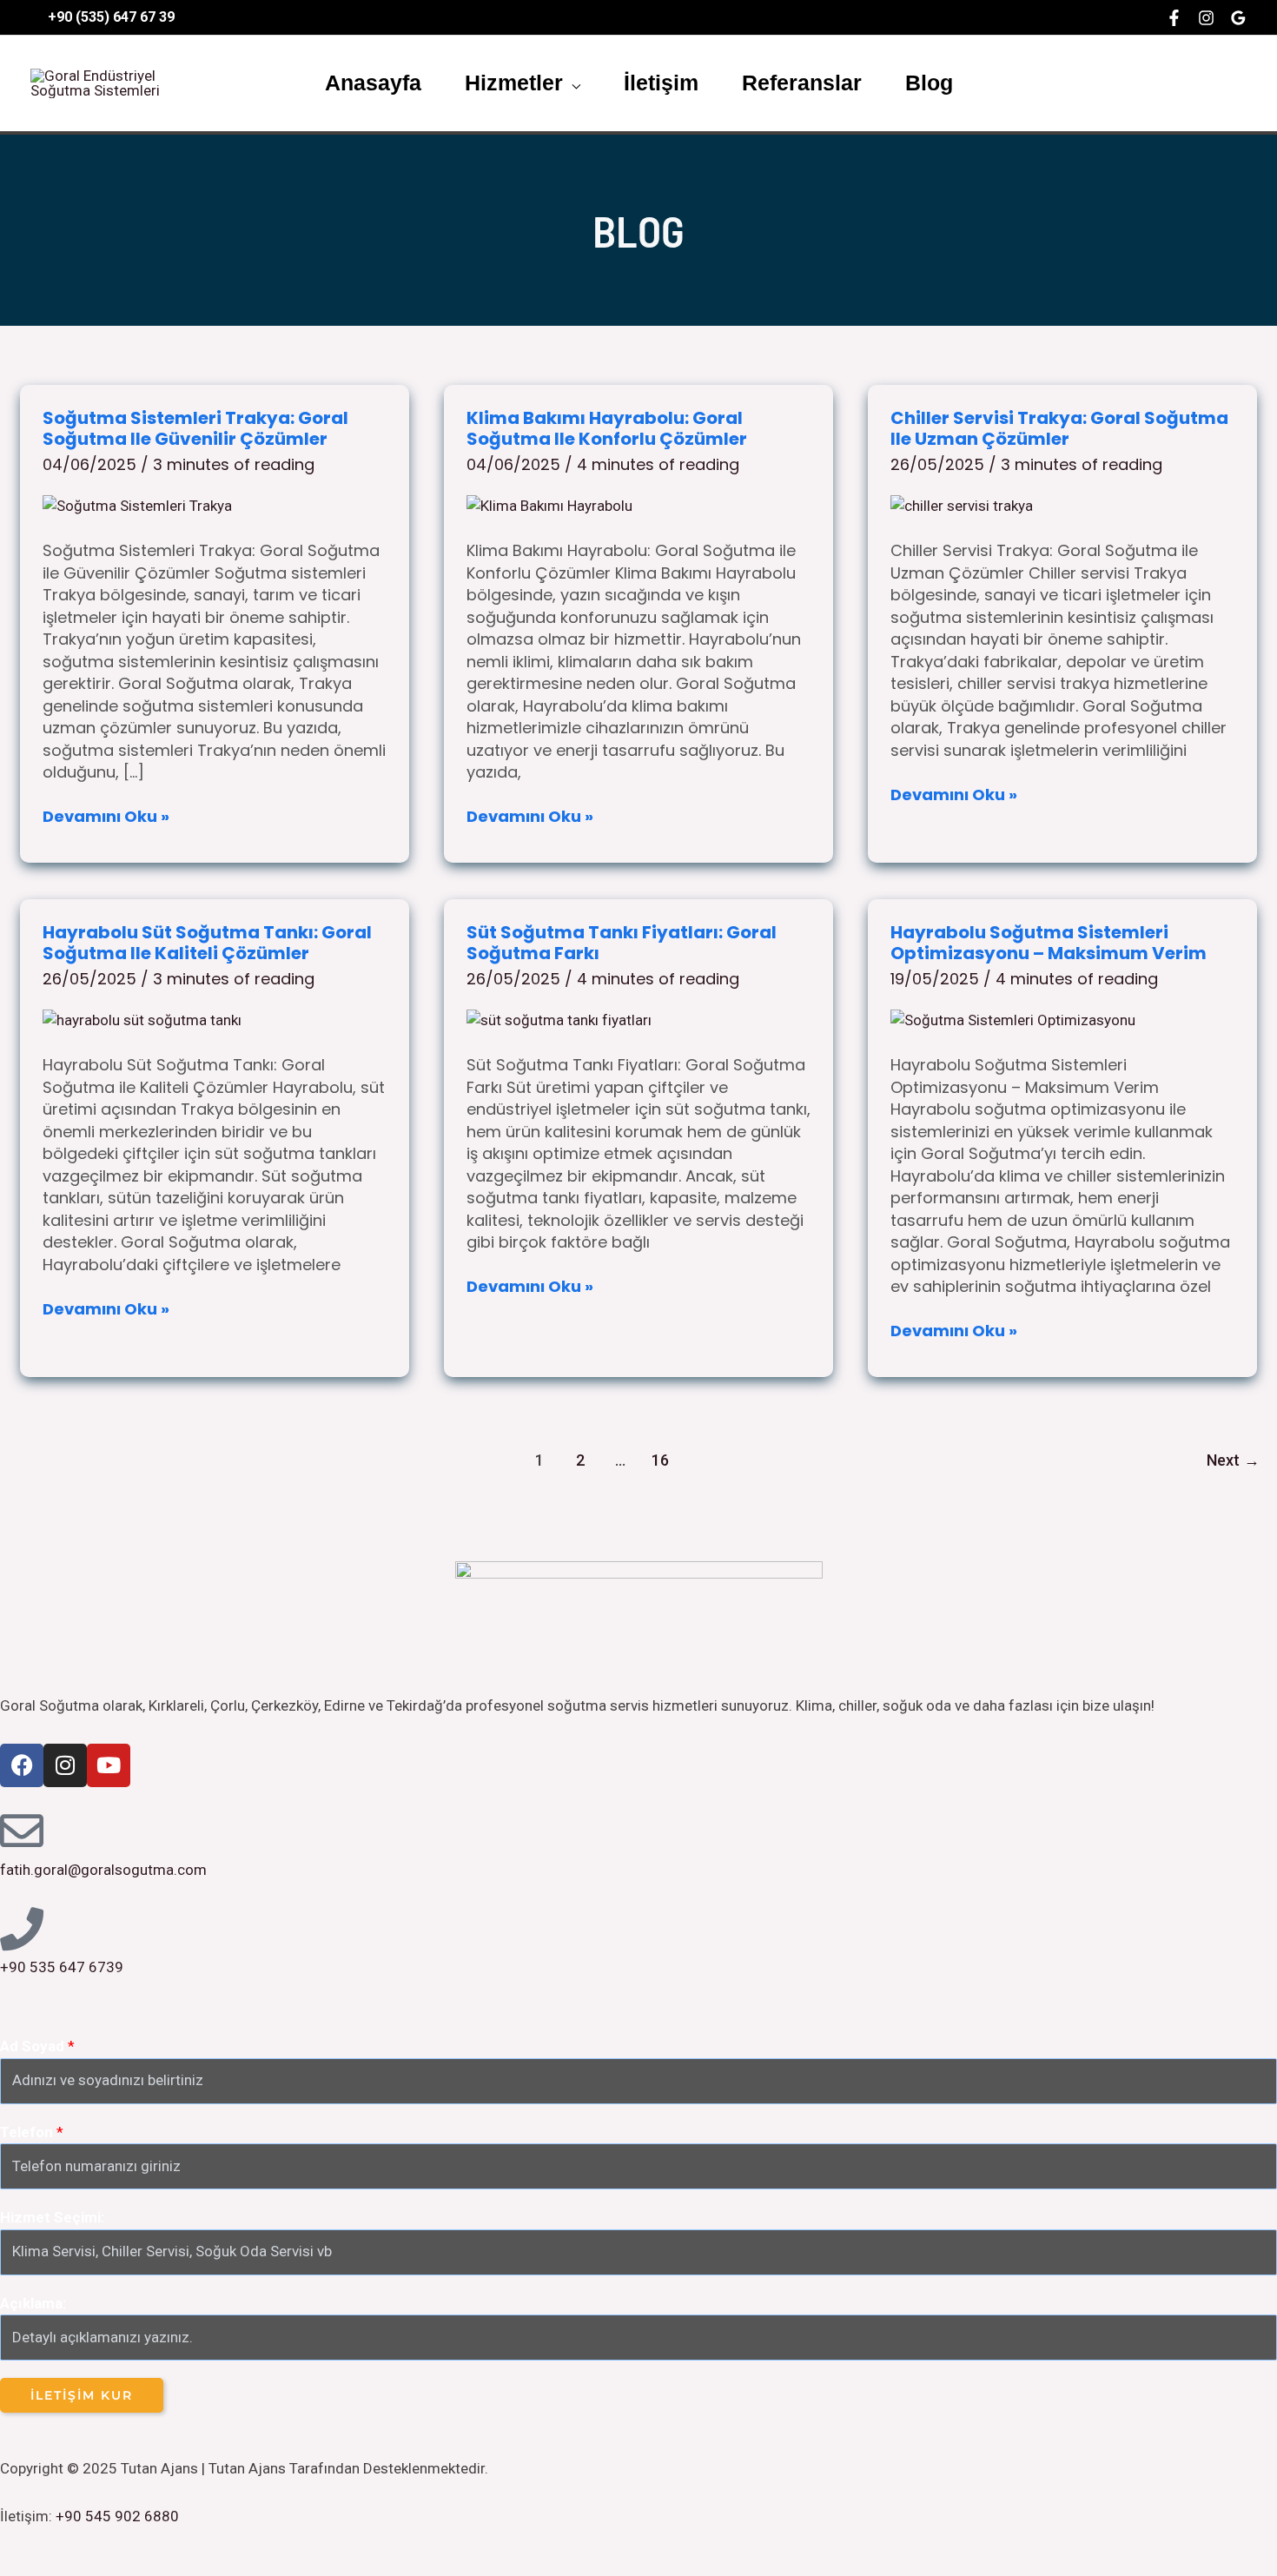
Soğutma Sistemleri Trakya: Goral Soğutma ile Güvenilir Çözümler (195, 429)
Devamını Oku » (106, 816)
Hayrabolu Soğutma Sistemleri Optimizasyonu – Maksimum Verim (1049, 943)
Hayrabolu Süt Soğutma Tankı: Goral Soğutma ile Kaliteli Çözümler (207, 943)
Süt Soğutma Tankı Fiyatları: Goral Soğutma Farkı (622, 943)
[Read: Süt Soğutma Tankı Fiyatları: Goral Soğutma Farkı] (559, 1020)
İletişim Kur (82, 2395)
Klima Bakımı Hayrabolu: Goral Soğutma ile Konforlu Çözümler (607, 429)
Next (1233, 1460)
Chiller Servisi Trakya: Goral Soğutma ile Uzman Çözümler (1059, 429)
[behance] (1238, 18)
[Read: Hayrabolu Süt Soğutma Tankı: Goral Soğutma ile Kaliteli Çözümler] (142, 1020)
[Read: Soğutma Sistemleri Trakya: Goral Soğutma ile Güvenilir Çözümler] (137, 505)
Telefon (32, 2132)
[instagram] (1206, 18)
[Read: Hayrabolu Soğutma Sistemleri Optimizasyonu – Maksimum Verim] (1013, 1020)
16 (660, 1460)
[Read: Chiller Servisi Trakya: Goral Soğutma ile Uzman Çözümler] (962, 505)
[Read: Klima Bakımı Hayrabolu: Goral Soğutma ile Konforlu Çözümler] (549, 505)
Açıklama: (33, 2303)
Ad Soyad (37, 2046)
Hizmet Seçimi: (52, 2217)
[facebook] (1174, 18)
